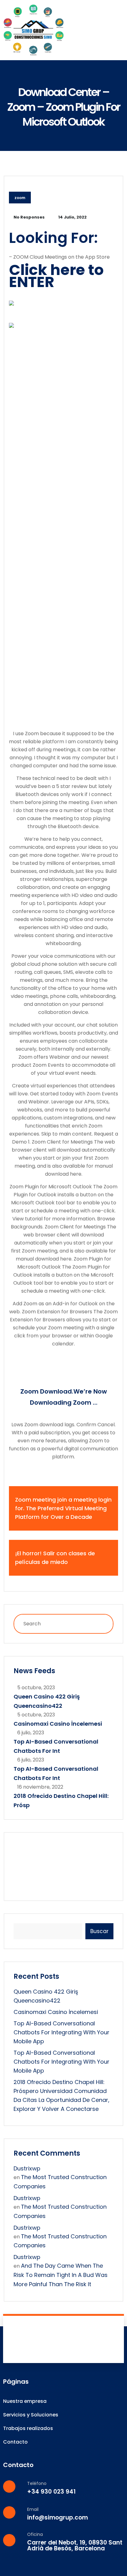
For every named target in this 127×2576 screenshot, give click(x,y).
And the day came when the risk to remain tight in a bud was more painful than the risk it (61, 2275)
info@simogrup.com (57, 2518)
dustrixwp (27, 2168)
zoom (20, 198)
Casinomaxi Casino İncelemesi (58, 1724)
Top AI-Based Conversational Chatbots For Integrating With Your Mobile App (61, 2032)
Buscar (99, 1931)
